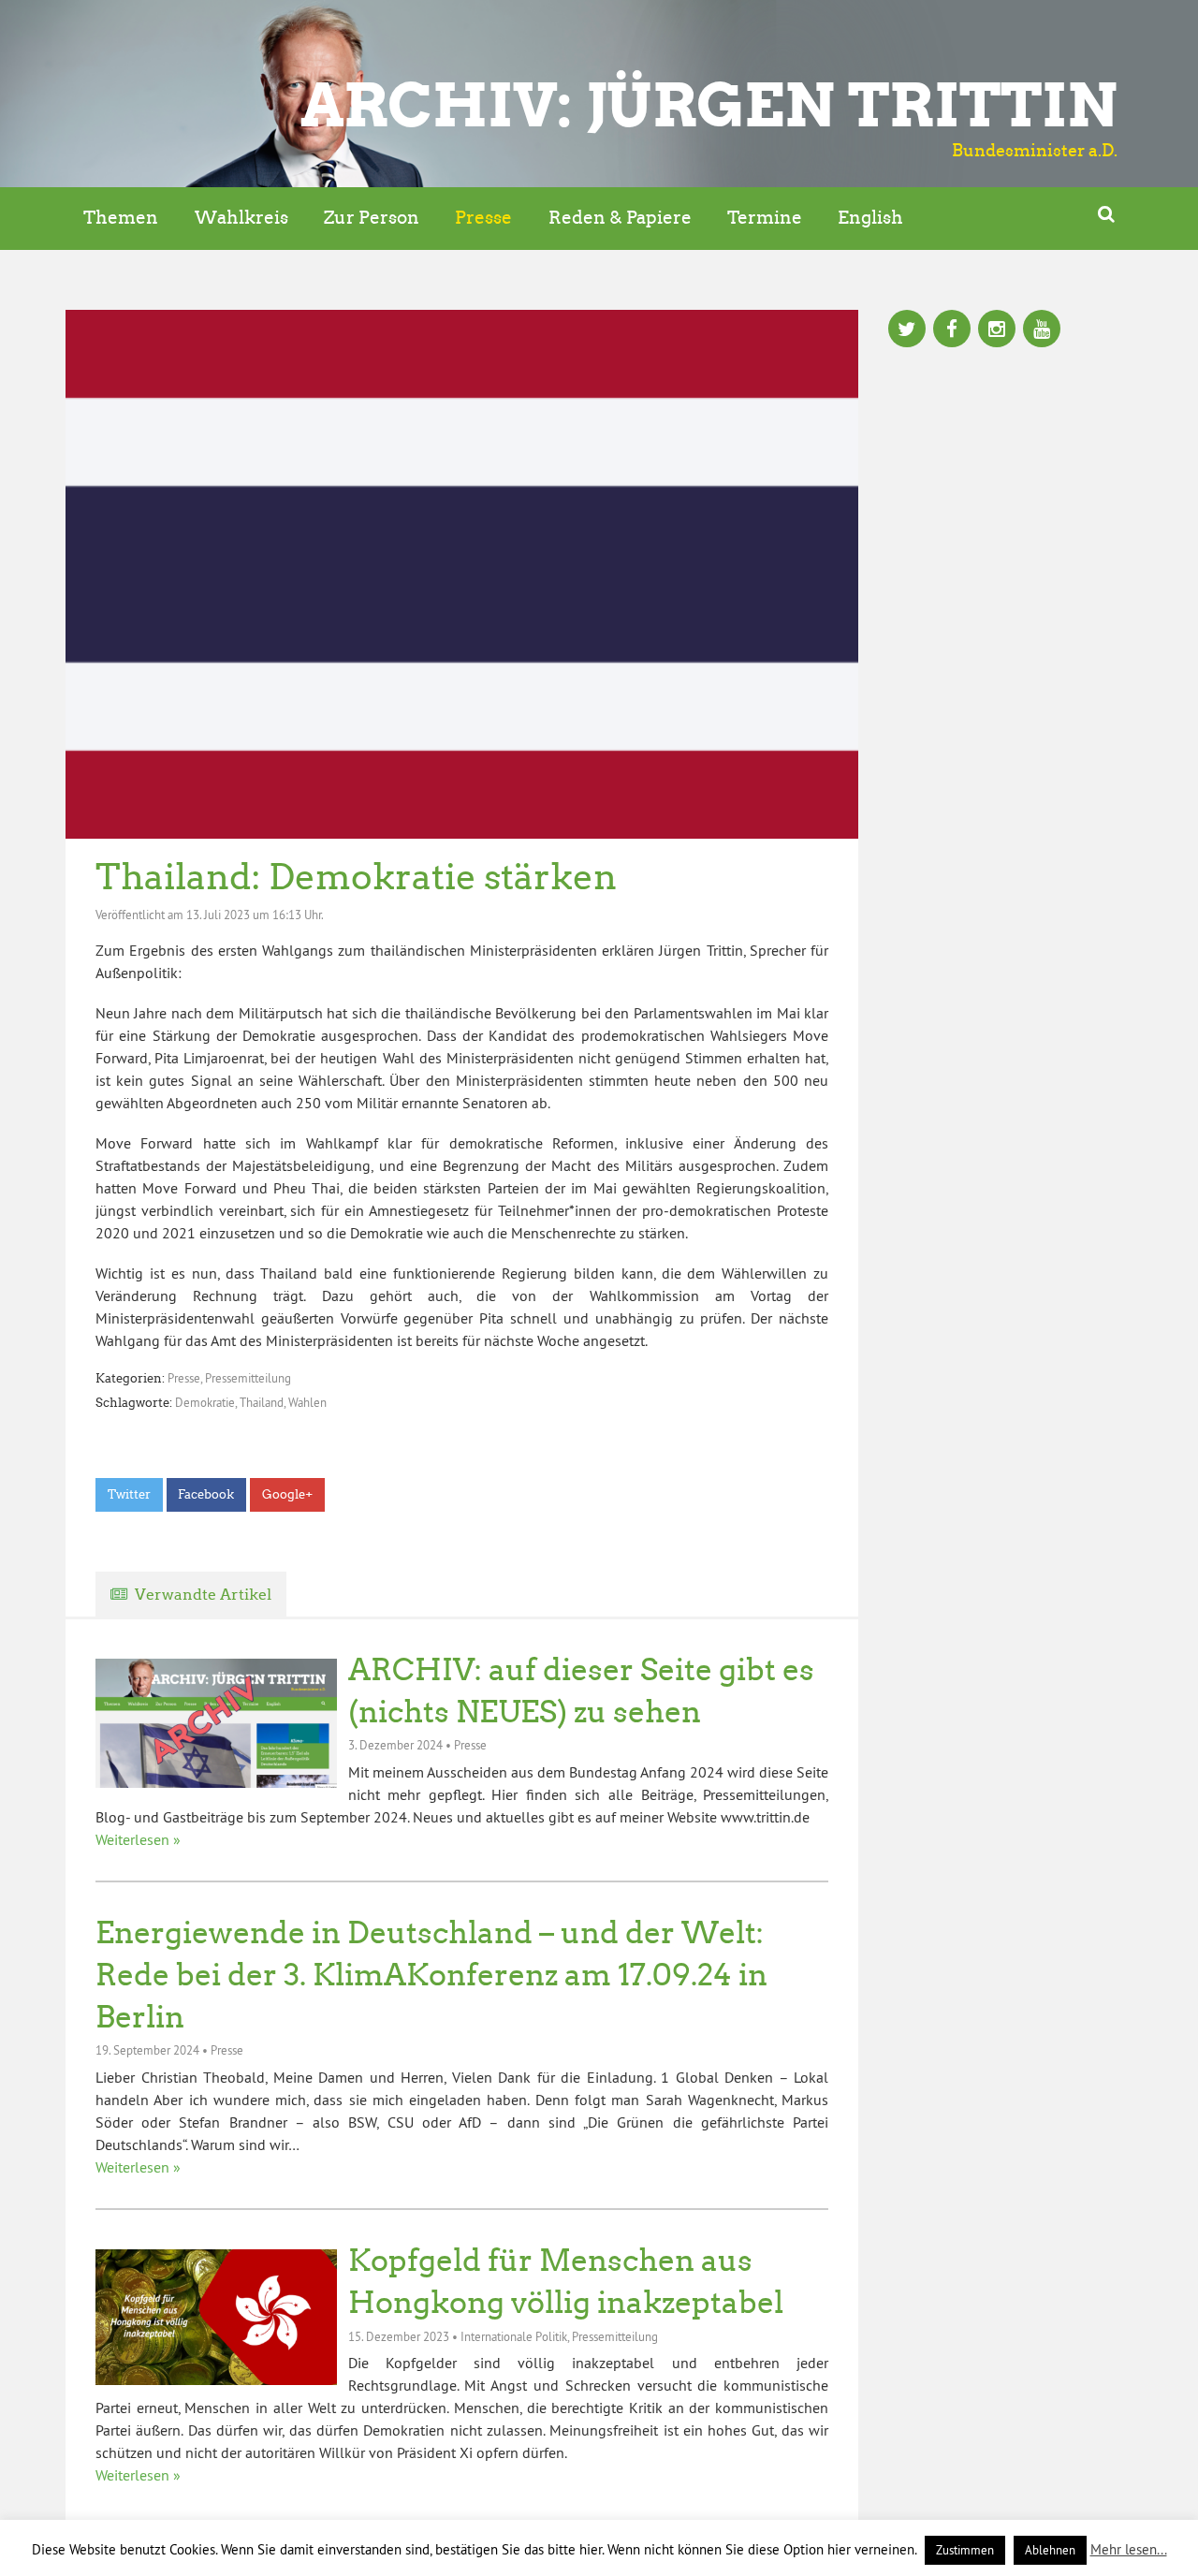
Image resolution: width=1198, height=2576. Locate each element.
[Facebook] (952, 330)
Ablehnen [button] (1050, 2550)
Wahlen (307, 1402)
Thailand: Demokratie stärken (356, 877)
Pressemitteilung (248, 1378)
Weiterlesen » (138, 1839)
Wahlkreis (241, 218)
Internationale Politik (514, 2336)
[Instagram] (997, 330)
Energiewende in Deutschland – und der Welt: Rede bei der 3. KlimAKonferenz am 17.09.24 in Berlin (431, 1975)
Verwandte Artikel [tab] (203, 1595)
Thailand (262, 1402)
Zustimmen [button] (965, 2550)
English (870, 218)
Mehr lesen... (1129, 2549)
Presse (483, 218)
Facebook (206, 1494)
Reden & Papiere (620, 218)
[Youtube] (1042, 330)
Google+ (287, 1494)
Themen (121, 218)
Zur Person (372, 218)
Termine (765, 218)
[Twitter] (907, 330)
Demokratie (205, 1402)
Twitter (129, 1494)
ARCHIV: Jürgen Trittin (709, 105)
